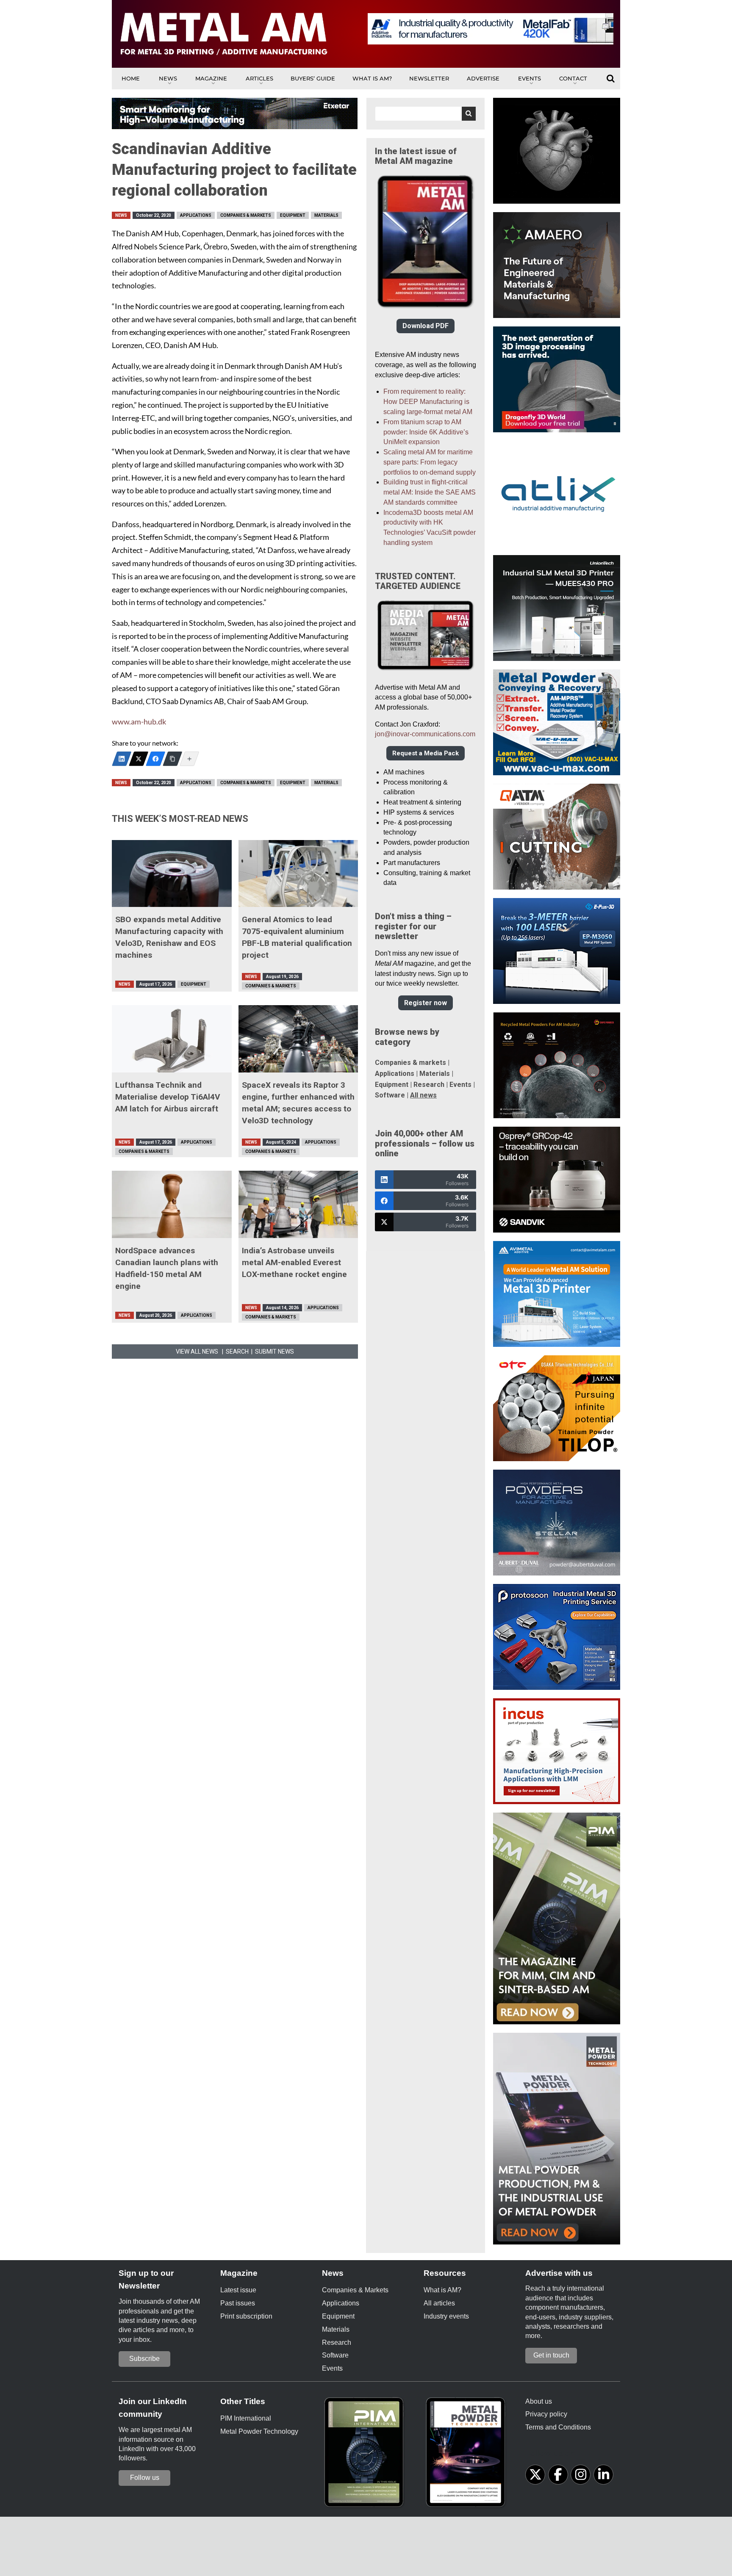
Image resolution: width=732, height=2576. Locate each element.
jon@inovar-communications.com (425, 734)
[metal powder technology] (468, 2455)
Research (429, 1085)
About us (539, 2401)
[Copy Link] (172, 759)
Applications (196, 215)
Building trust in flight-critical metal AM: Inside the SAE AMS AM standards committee (430, 492)
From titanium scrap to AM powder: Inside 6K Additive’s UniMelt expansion (426, 432)
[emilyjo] (155, 759)
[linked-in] (603, 2475)
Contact (573, 78)
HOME (131, 78)
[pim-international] (366, 2455)
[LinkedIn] (122, 759)
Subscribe (144, 2359)
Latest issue (238, 2290)
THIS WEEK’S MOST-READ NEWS (180, 819)
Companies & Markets (246, 215)
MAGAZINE (211, 78)
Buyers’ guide (313, 78)
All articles (439, 2303)
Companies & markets (410, 1063)
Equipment (293, 215)
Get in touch (551, 2355)
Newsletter (429, 78)
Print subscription (246, 2316)
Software (390, 1095)
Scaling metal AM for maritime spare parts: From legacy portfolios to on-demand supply (430, 462)
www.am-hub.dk (139, 722)
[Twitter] (139, 759)
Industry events (446, 2316)
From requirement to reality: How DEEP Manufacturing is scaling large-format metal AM (428, 402)
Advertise (483, 78)
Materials (326, 215)
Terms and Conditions (558, 2427)
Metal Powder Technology (259, 2431)
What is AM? (372, 78)
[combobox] (426, 114)
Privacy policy (546, 2414)
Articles (259, 78)
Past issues (238, 2303)
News (168, 78)
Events (530, 78)
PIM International (246, 2418)
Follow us (145, 2478)
